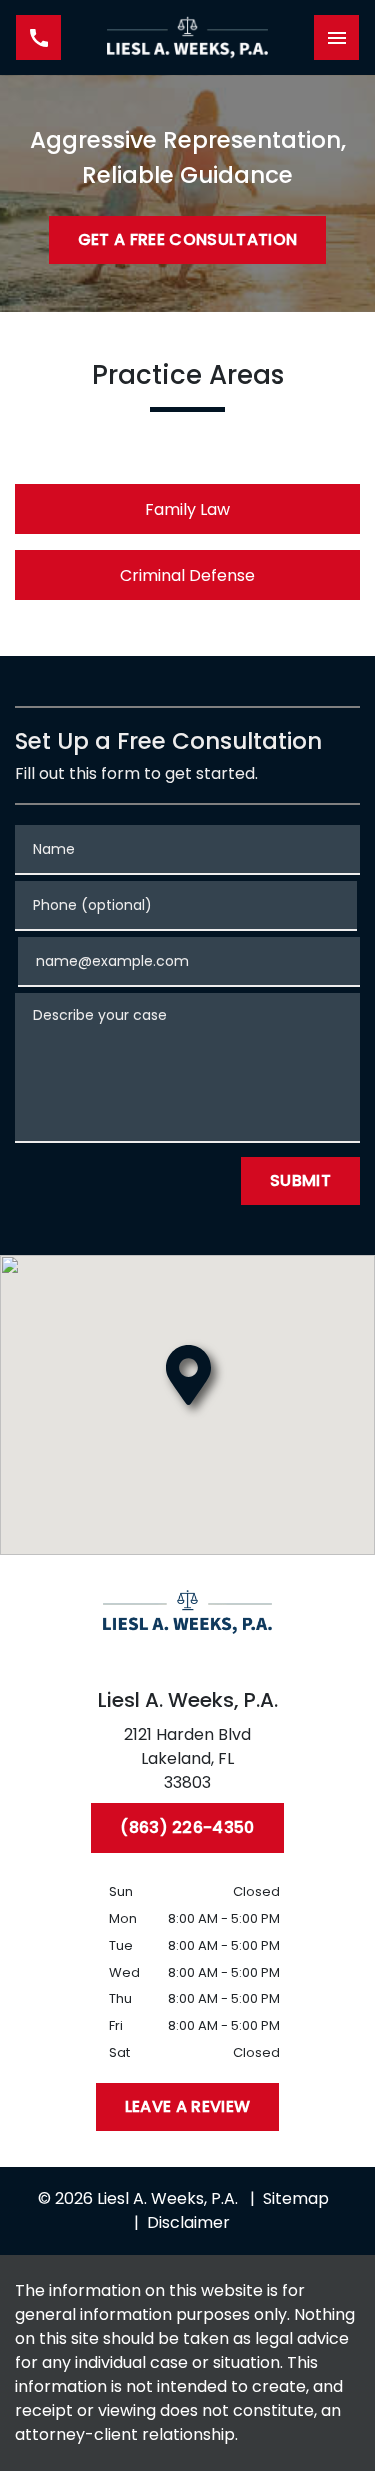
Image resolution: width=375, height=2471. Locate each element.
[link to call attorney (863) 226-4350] (38, 37)
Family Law (187, 509)
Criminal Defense (187, 575)
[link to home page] (188, 37)
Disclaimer (188, 2222)
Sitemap (296, 2198)
